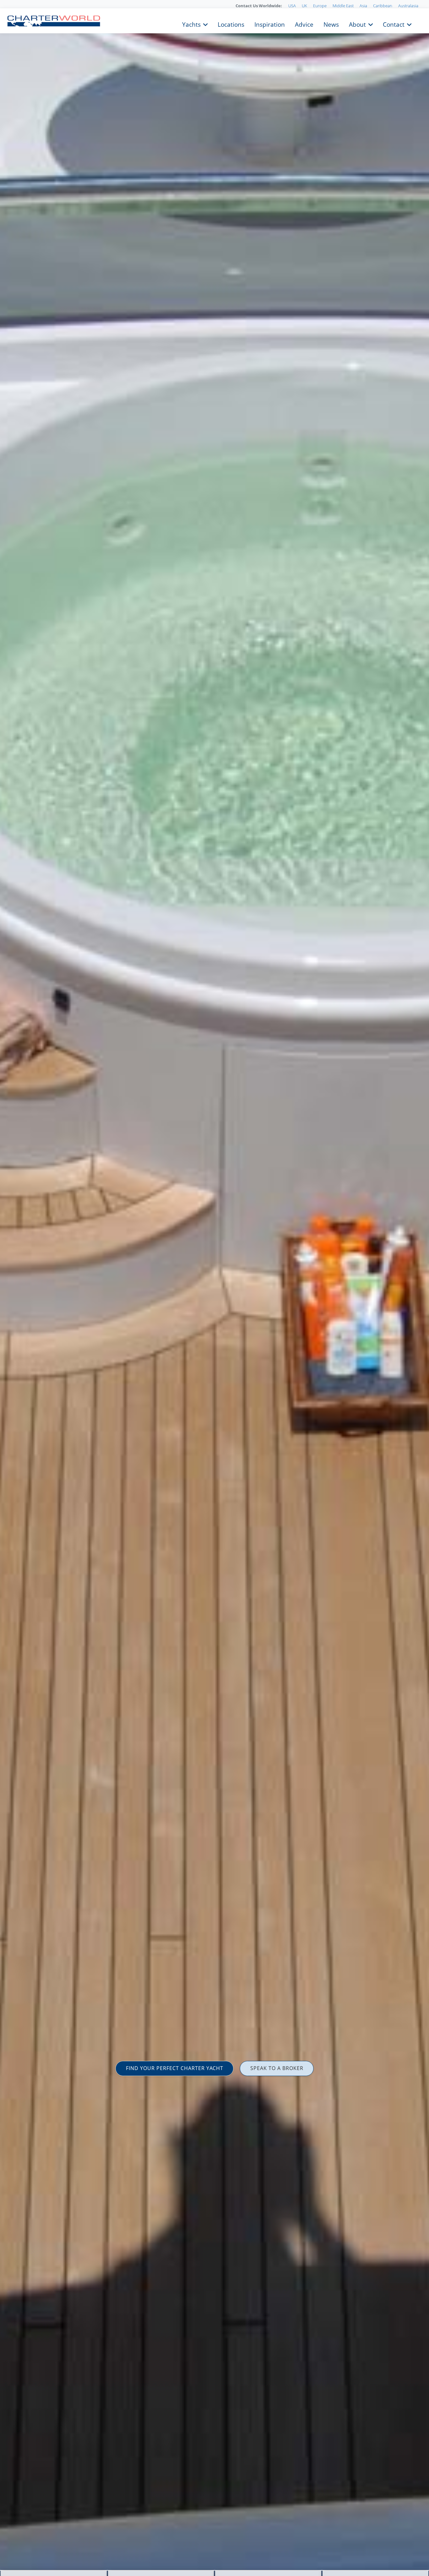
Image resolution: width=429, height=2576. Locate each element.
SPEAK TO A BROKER (277, 2068)
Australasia (408, 6)
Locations (231, 24)
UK (304, 6)
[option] (215, 1288)
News (331, 24)
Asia (363, 6)
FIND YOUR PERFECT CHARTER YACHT (175, 2068)
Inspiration (270, 24)
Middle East (343, 6)
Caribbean (383, 6)
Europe (320, 6)
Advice (304, 24)
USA (292, 6)
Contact (394, 24)
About (357, 24)
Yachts (191, 24)
